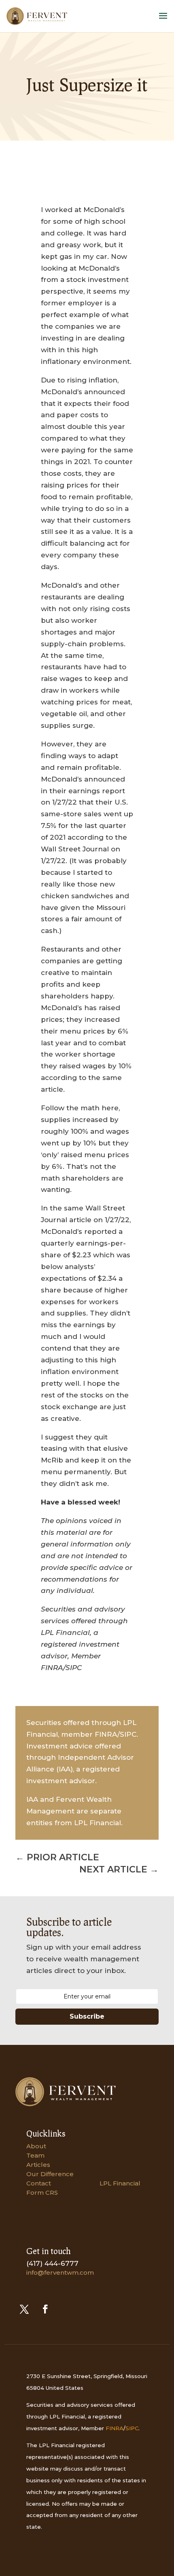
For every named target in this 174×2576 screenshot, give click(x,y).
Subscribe (87, 2016)
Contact (39, 2183)
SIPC (132, 2428)
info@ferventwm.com (60, 2272)
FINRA (115, 2428)
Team (35, 2155)
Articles (38, 2165)
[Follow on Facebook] (45, 2309)
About (36, 2146)
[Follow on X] (24, 2309)
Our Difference (50, 2174)
